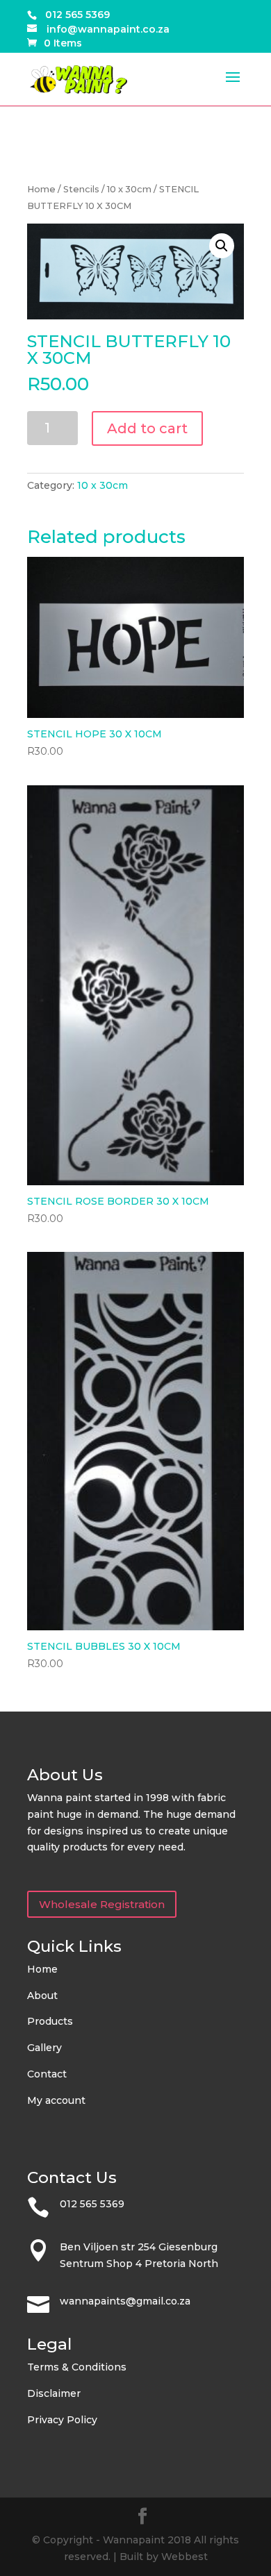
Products (50, 2021)
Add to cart (147, 428)
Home (41, 189)
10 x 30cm (129, 189)
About (42, 1996)
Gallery (44, 2048)
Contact (47, 2074)
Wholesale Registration (102, 1904)
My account (56, 2100)
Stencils (81, 189)
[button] (222, 246)
